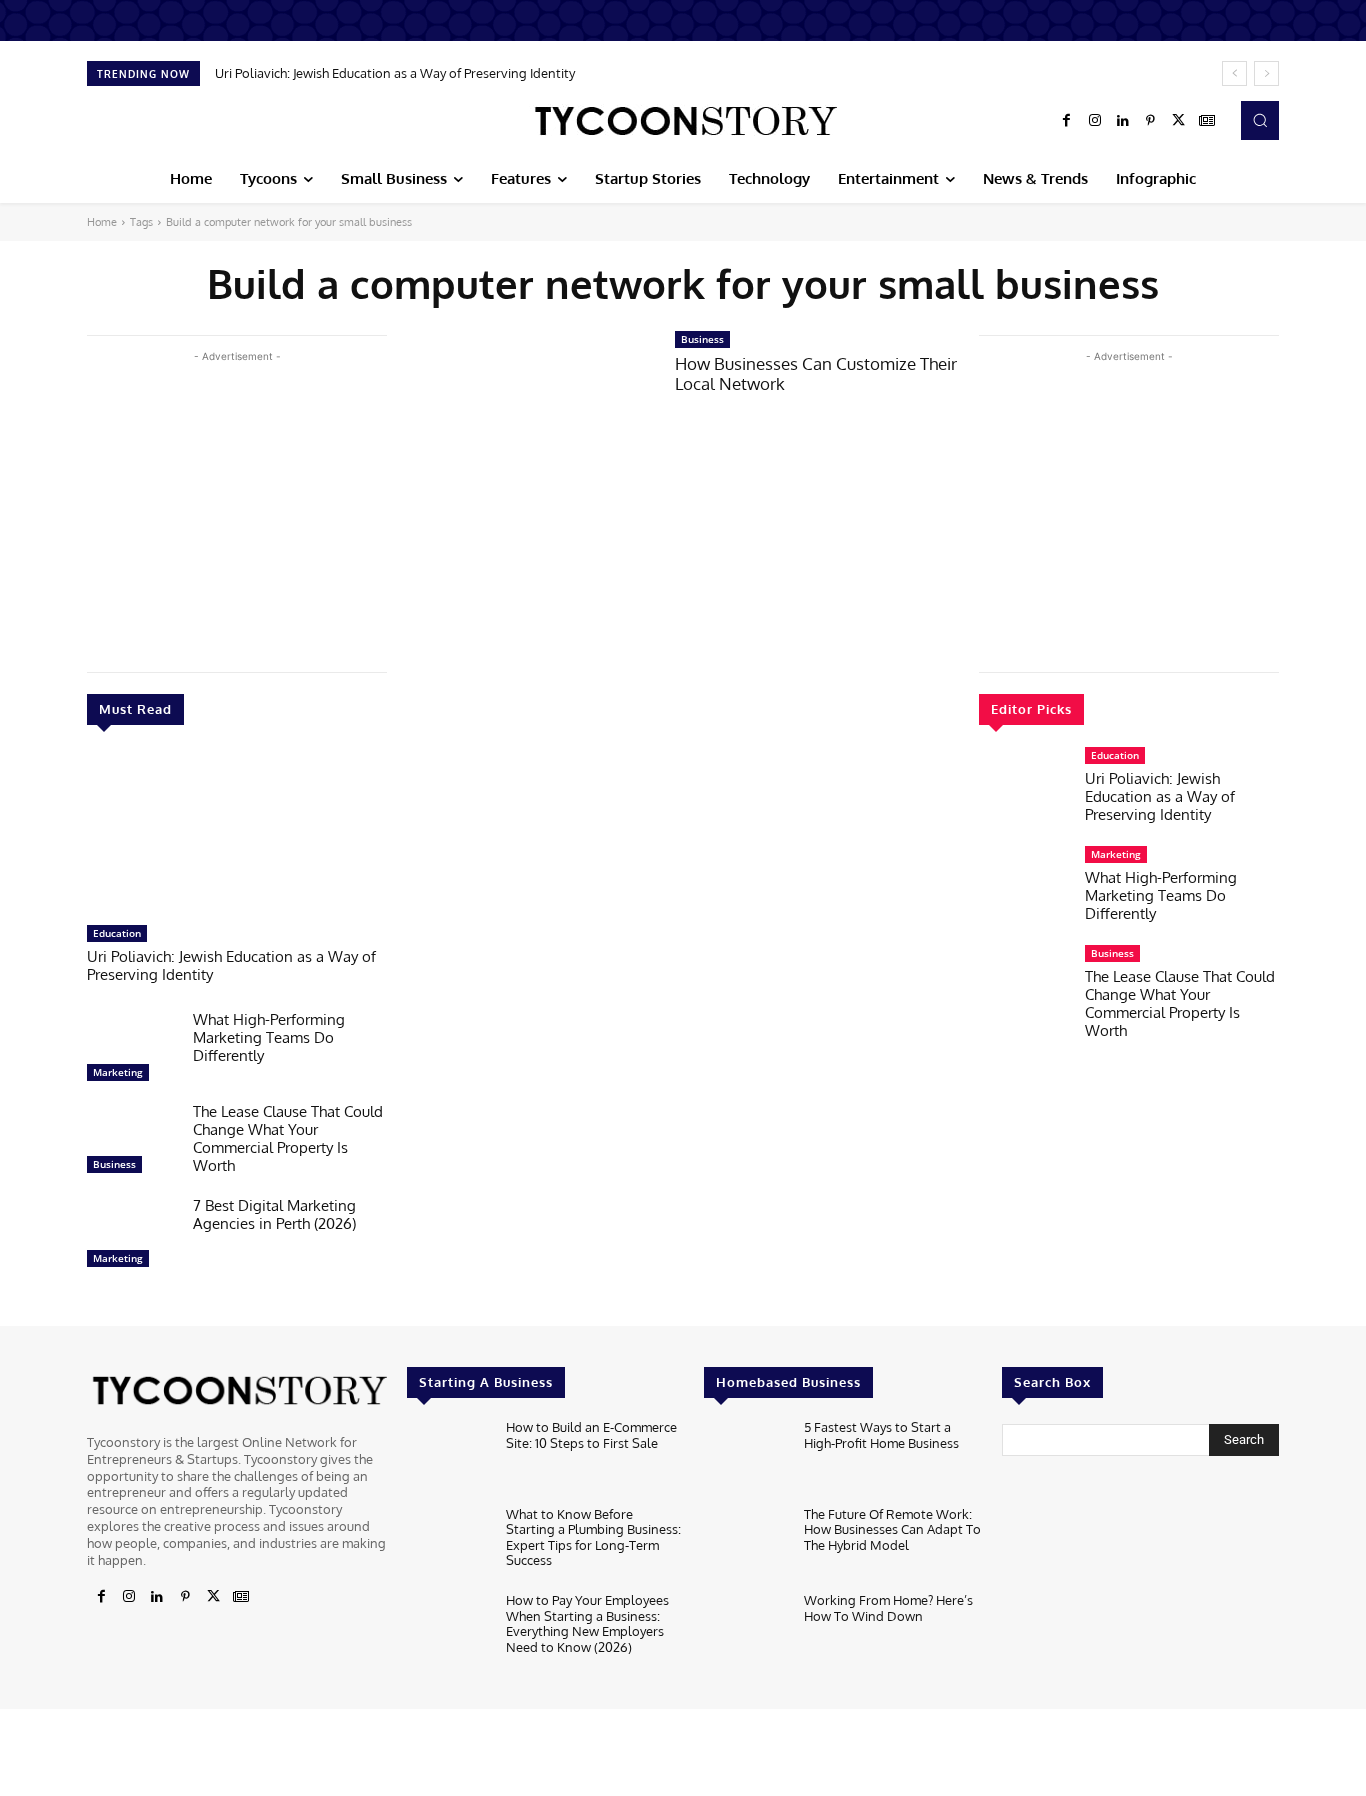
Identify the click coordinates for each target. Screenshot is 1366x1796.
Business (114, 1164)
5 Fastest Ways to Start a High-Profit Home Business (881, 1435)
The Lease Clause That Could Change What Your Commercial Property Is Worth (288, 1138)
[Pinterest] (1151, 121)
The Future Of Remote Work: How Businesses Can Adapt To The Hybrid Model (892, 1529)
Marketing (118, 1072)
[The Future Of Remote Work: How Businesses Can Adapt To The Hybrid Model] (745, 1544)
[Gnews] (1207, 121)
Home (102, 222)
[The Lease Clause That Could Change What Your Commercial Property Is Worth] (132, 1143)
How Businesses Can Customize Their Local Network (816, 373)
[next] (1266, 73)
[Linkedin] (1123, 121)
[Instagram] (1095, 121)
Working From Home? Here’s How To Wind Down (888, 1608)
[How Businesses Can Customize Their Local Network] (531, 409)
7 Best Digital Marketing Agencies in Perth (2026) (274, 1214)
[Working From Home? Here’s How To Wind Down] (745, 1630)
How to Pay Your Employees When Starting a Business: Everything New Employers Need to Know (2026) (587, 1623)
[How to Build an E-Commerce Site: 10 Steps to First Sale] (448, 1457)
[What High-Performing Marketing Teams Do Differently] (132, 1051)
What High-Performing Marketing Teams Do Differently (269, 1037)
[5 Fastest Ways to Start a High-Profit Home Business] (745, 1457)
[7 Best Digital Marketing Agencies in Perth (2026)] (132, 1237)
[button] (1260, 120)
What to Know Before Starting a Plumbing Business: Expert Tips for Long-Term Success (593, 1537)
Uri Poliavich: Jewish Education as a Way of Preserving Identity (395, 73)
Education (117, 933)
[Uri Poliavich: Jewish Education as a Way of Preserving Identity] (237, 835)
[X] (1179, 121)
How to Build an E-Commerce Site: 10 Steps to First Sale (591, 1435)
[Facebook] (1067, 121)
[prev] (1234, 73)
